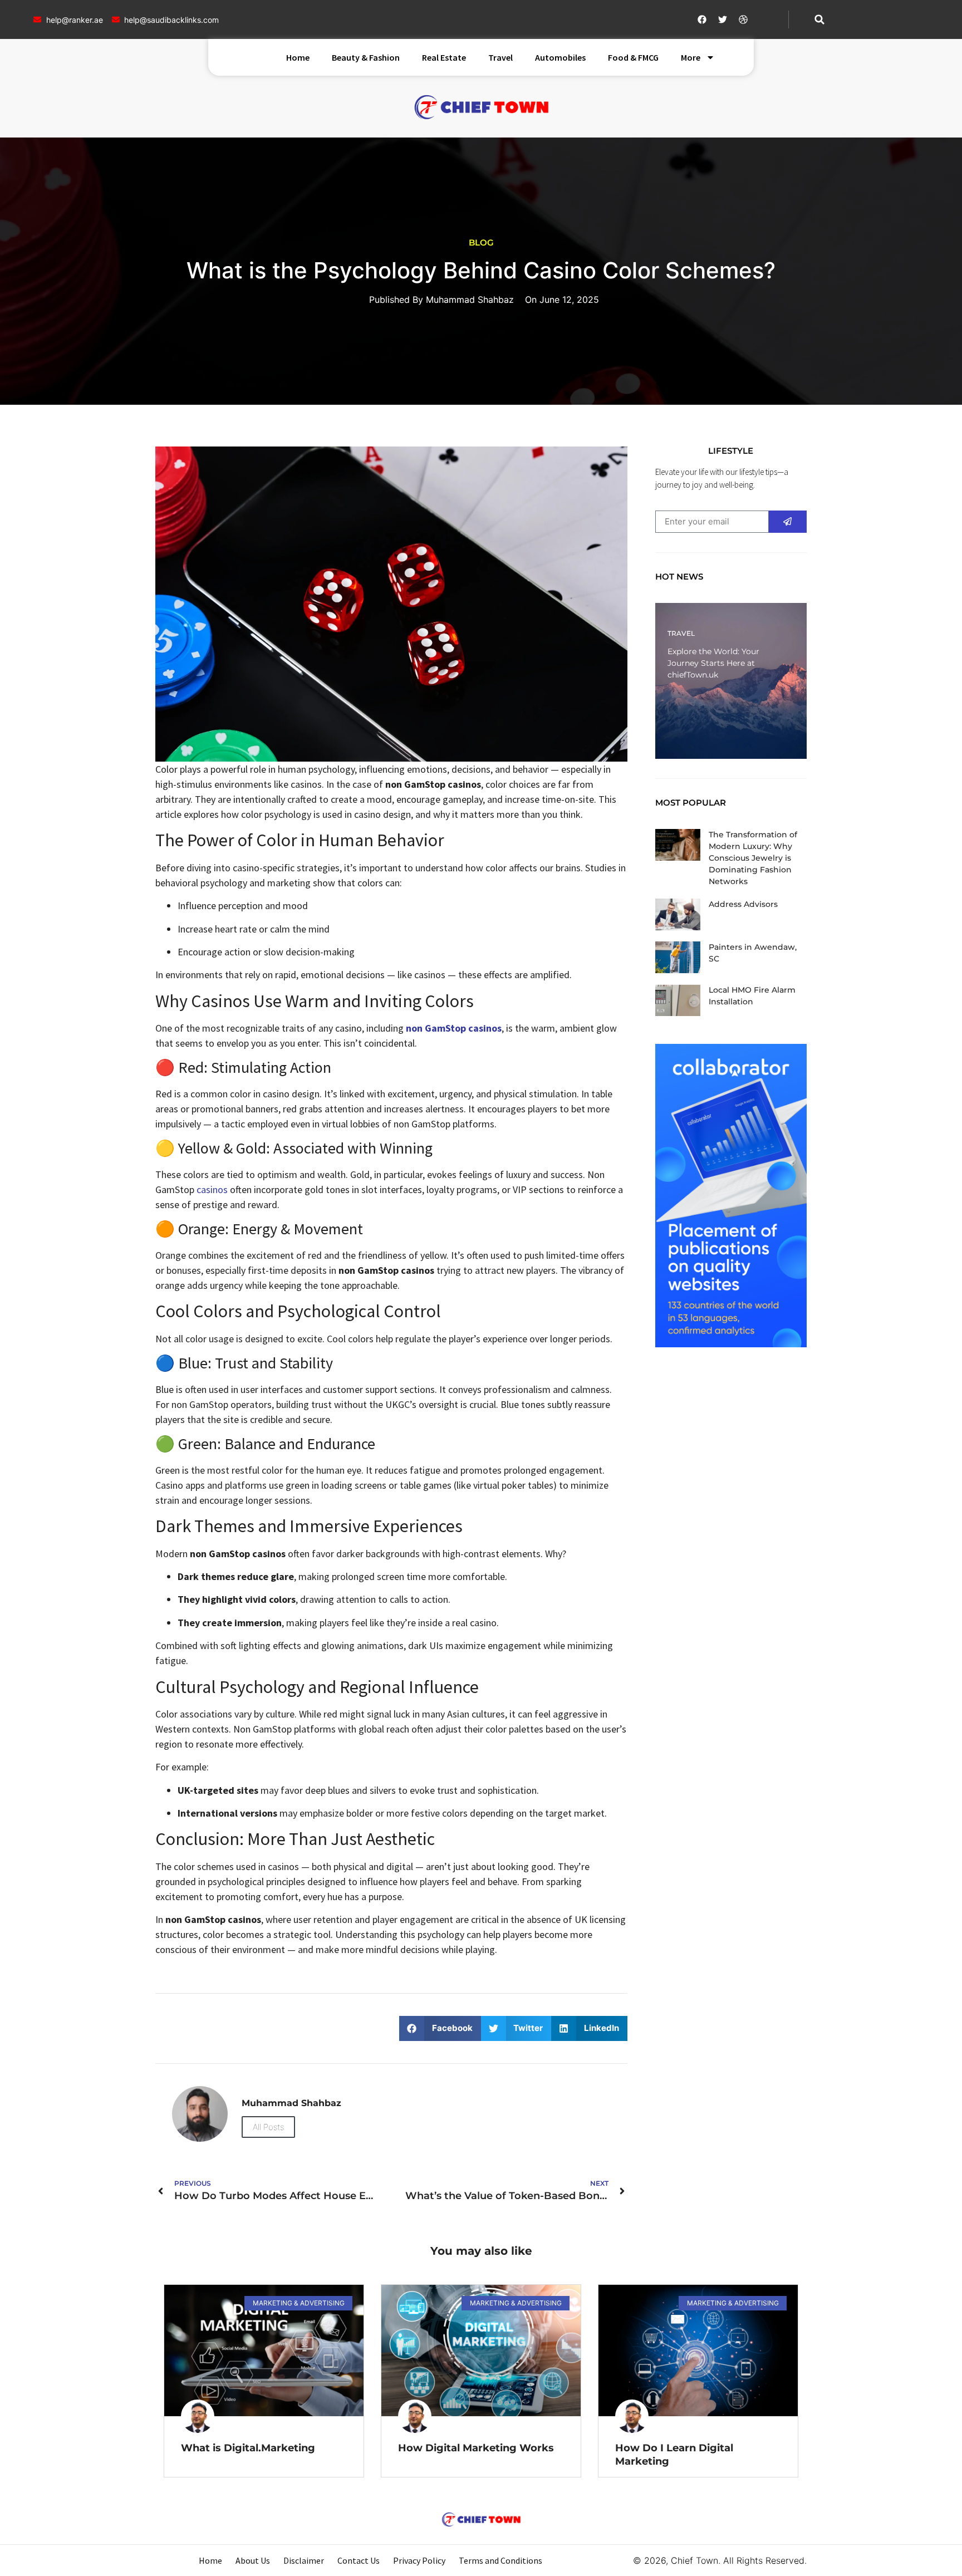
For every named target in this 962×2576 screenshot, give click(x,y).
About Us (253, 2560)
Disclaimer (304, 2560)
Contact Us (359, 2560)
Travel (500, 57)
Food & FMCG (633, 57)
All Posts (268, 2127)
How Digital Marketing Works (476, 2448)
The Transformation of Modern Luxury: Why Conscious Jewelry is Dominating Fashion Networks (753, 858)
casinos (212, 1189)
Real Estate (444, 57)
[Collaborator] (731, 1344)
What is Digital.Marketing (248, 2448)
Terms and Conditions (500, 2560)
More (691, 57)
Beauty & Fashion (366, 57)
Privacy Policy (419, 2560)
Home (298, 57)
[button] (819, 19)
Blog (481, 242)
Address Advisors (743, 904)
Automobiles (560, 57)
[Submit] (788, 522)
